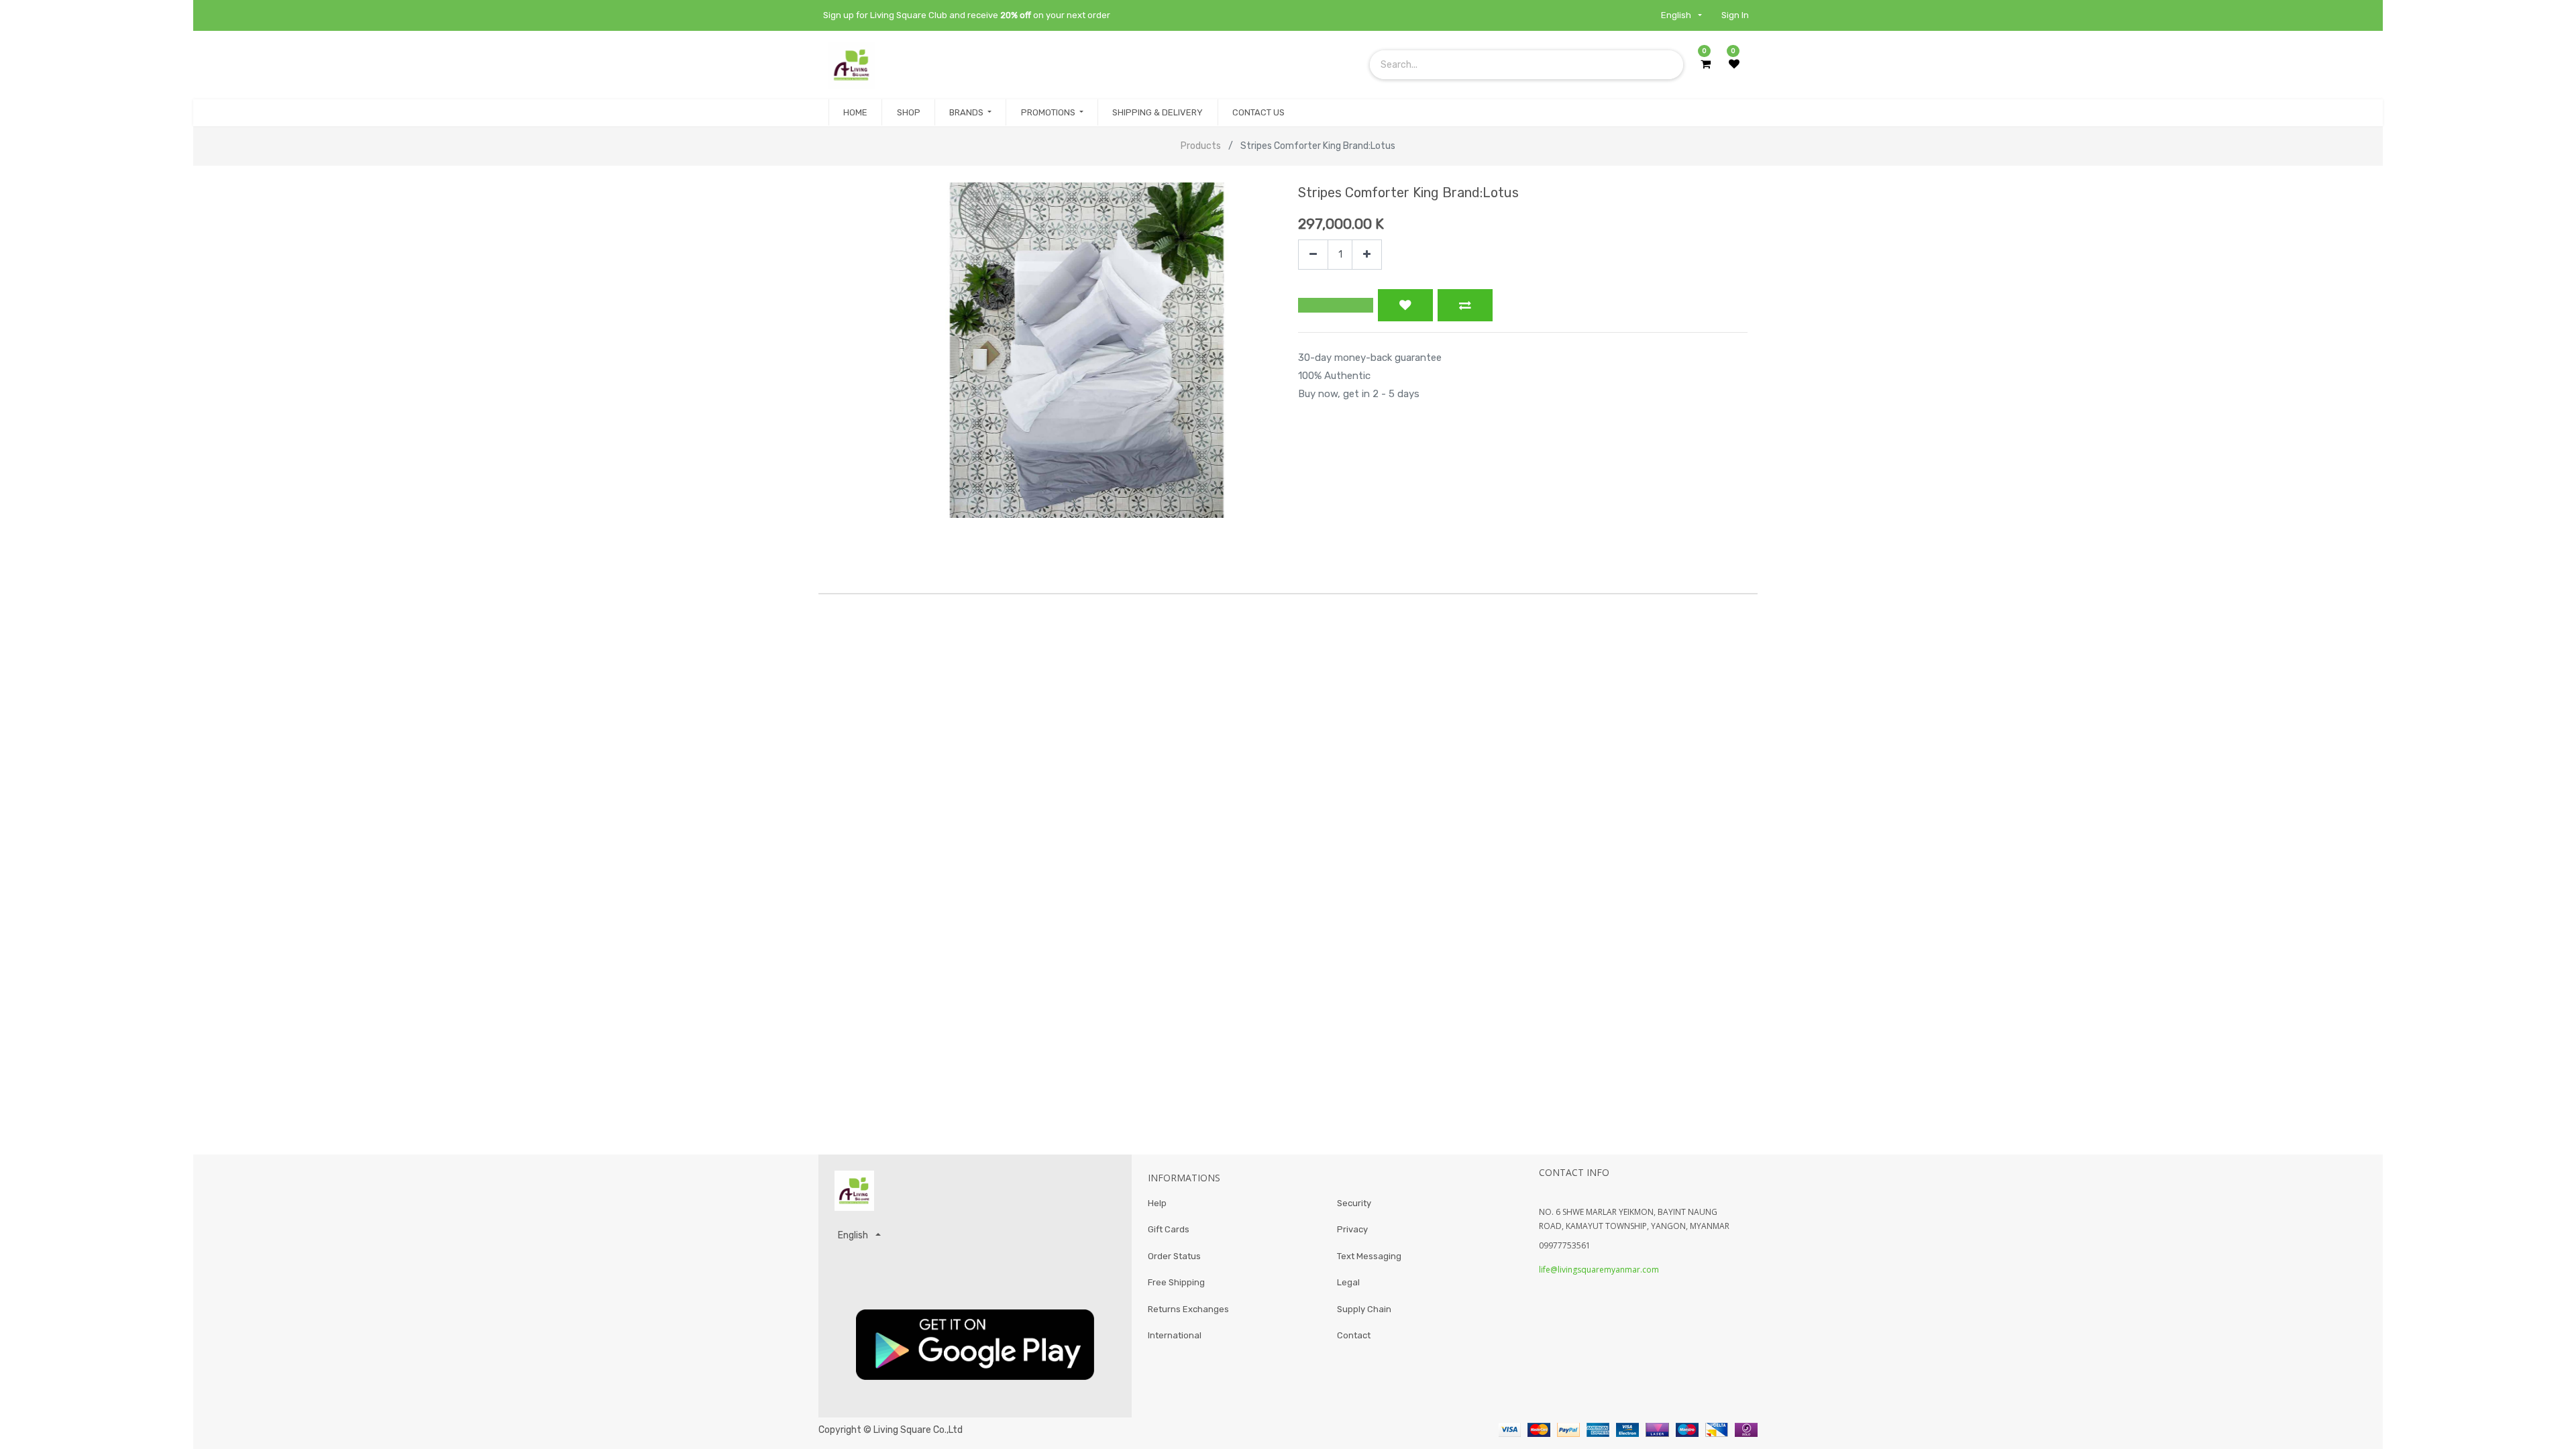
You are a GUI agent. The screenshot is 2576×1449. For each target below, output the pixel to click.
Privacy (1352, 1229)
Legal (1348, 1282)
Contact (1354, 1335)
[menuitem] (855, 113)
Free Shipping (1176, 1282)
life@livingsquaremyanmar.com (1599, 1270)
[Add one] (1367, 255)
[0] (1706, 64)
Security (1354, 1203)
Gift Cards (1169, 1229)
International (1175, 1335)
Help (1157, 1203)
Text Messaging (1369, 1256)
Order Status (1174, 1256)
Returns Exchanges (1188, 1309)
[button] (1336, 305)
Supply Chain (1364, 1309)
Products (1201, 146)
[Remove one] (1313, 255)
